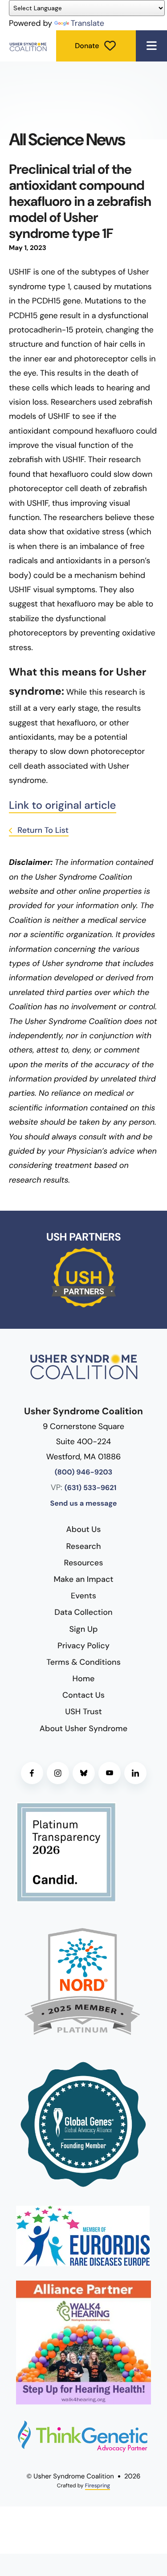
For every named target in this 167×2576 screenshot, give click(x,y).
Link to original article (63, 805)
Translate (88, 23)
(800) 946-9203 (84, 1472)
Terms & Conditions (83, 1662)
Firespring (98, 2486)
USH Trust (83, 1712)
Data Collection (83, 1612)
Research (84, 1546)
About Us (84, 1529)
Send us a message (83, 1504)
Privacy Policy (83, 1646)
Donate (87, 46)
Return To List (42, 830)
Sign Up (84, 1629)
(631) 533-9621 (91, 1488)
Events (83, 1596)
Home (84, 1679)
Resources (84, 1563)
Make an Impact (83, 1579)
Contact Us (83, 1695)
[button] (151, 46)
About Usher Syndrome (83, 1728)
